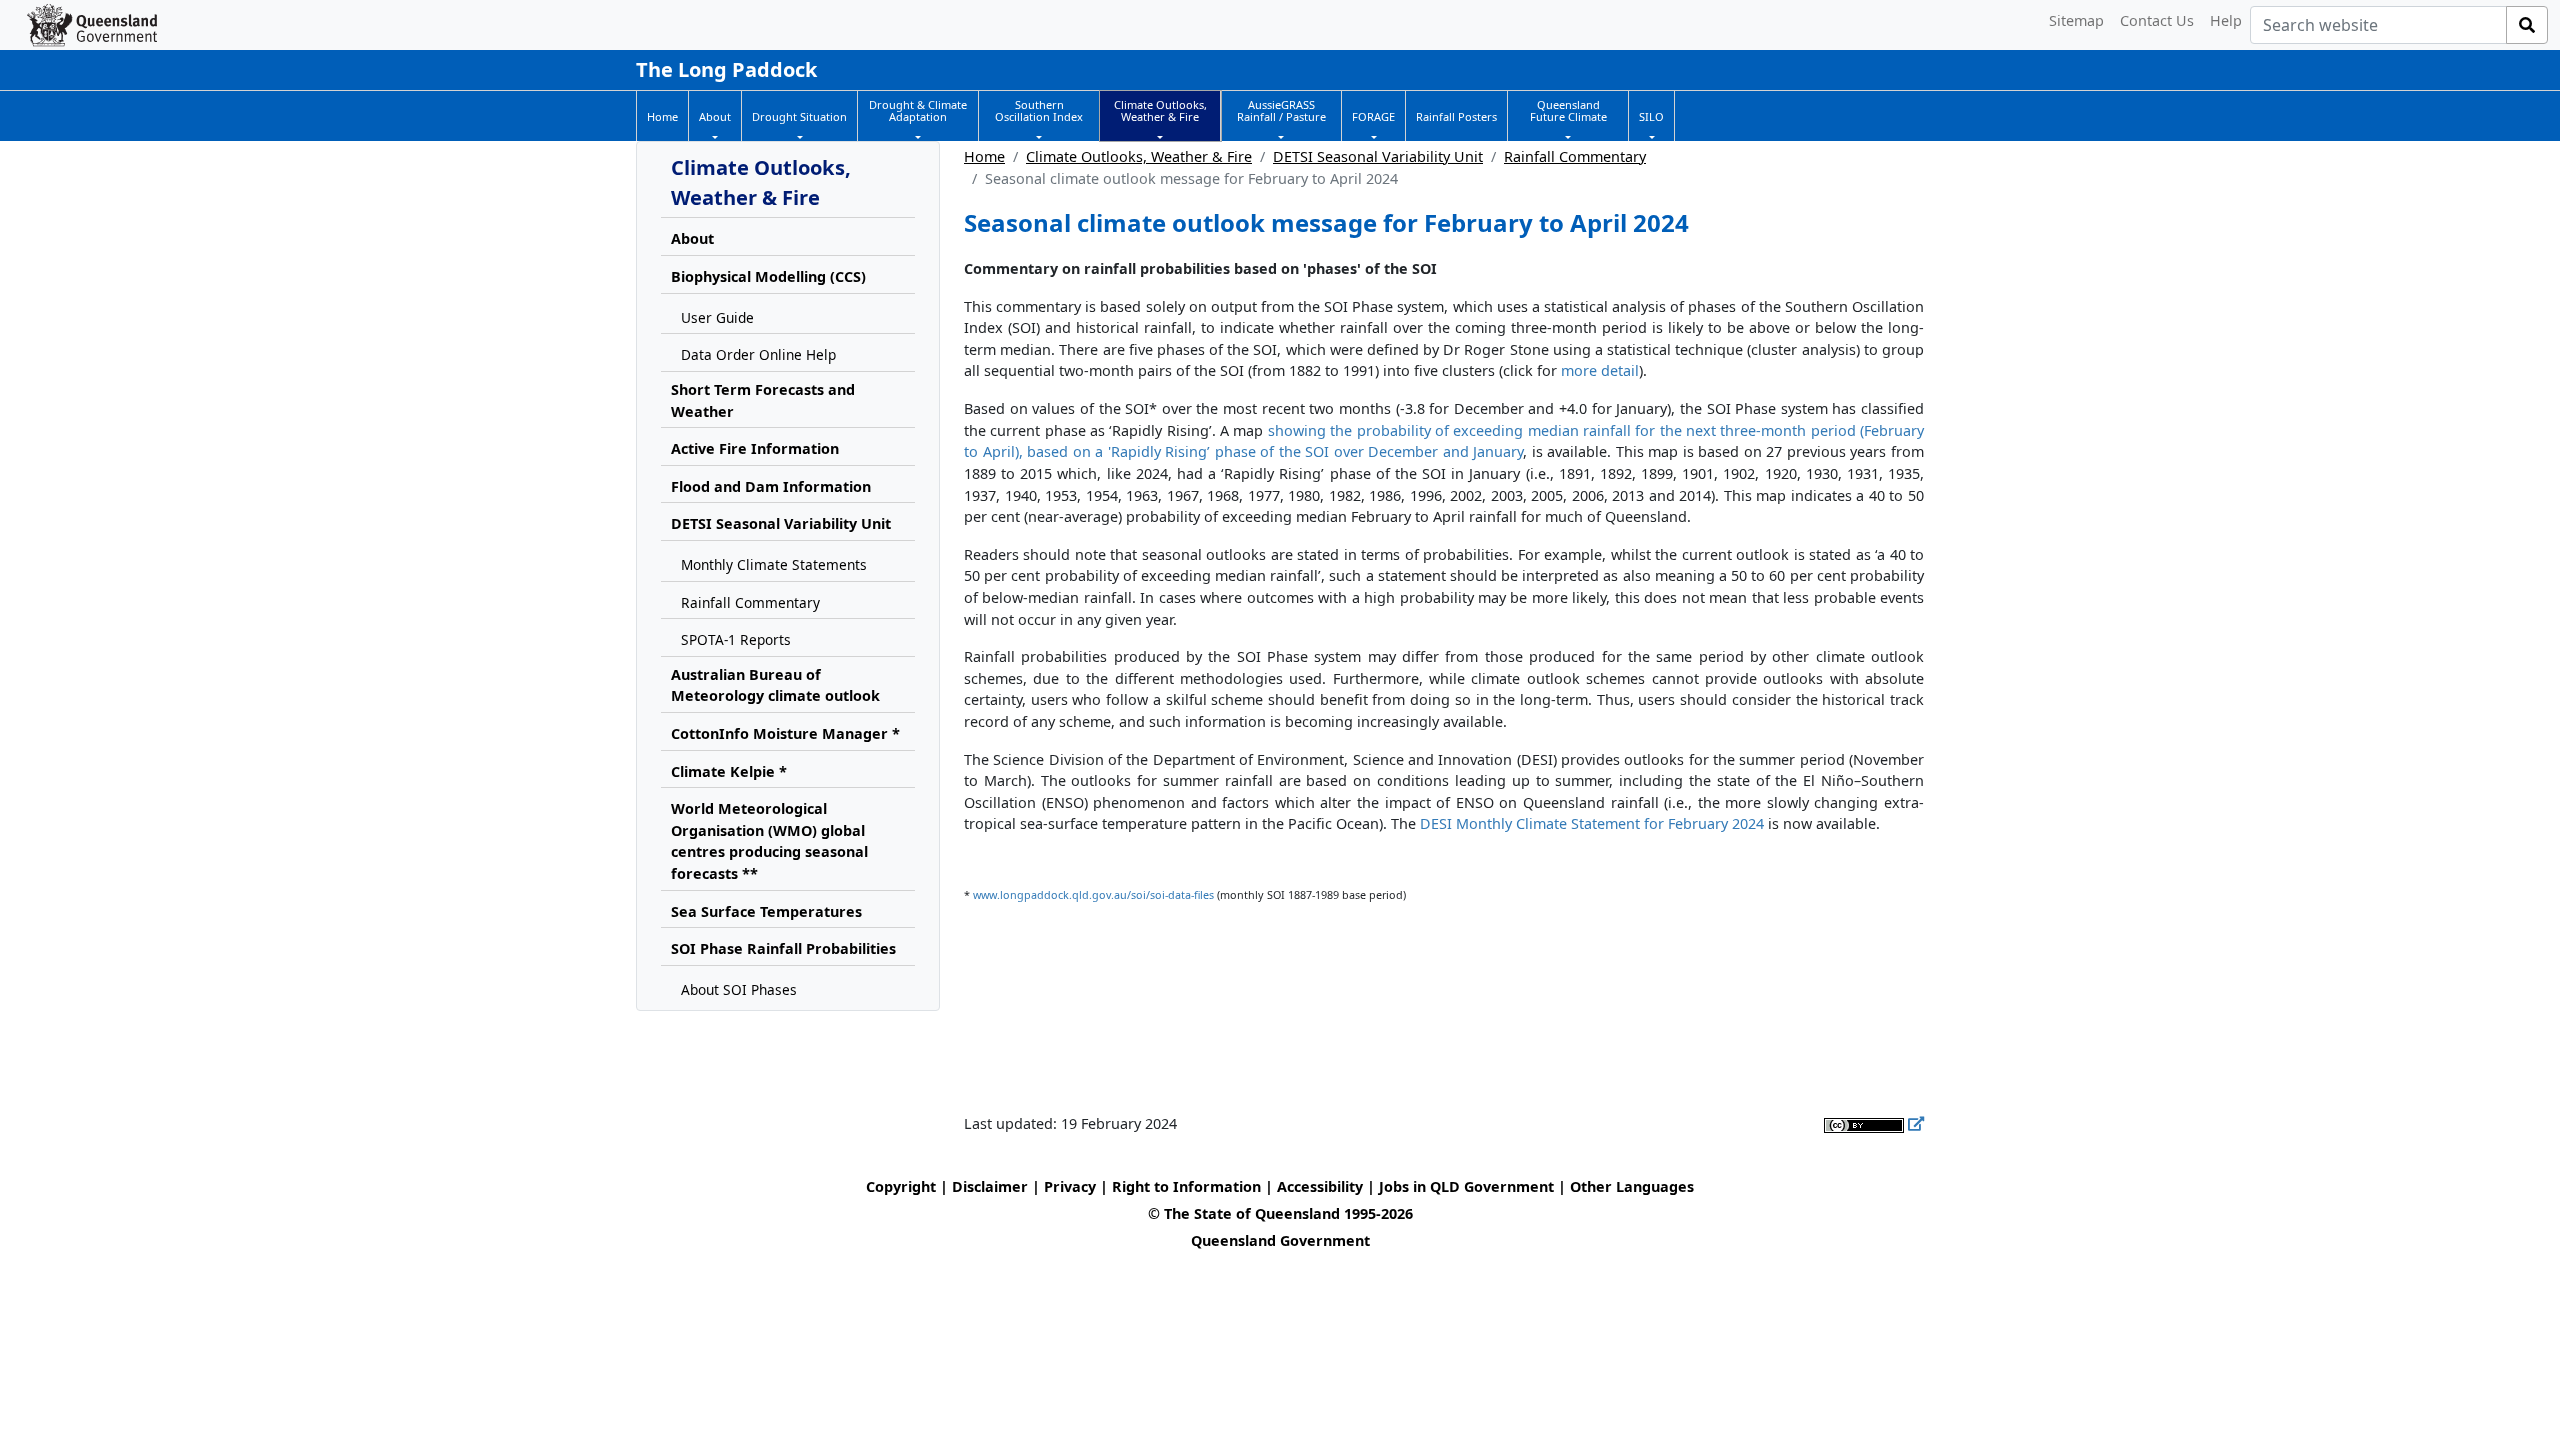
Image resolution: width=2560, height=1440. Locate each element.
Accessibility (1320, 1186)
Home (984, 156)
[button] (715, 117)
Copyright (901, 1186)
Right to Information (1186, 1186)
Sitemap (2076, 20)
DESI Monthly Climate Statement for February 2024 (1592, 823)
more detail (1600, 370)
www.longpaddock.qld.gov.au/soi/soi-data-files (1093, 894)
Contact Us (2157, 20)
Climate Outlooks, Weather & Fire (1139, 156)
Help (2226, 20)
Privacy (1070, 1186)
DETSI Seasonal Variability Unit (1378, 156)
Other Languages (1632, 1186)
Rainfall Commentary (1575, 156)
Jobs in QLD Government (1468, 1186)
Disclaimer (990, 1186)
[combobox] (2378, 25)
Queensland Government (1280, 1240)
